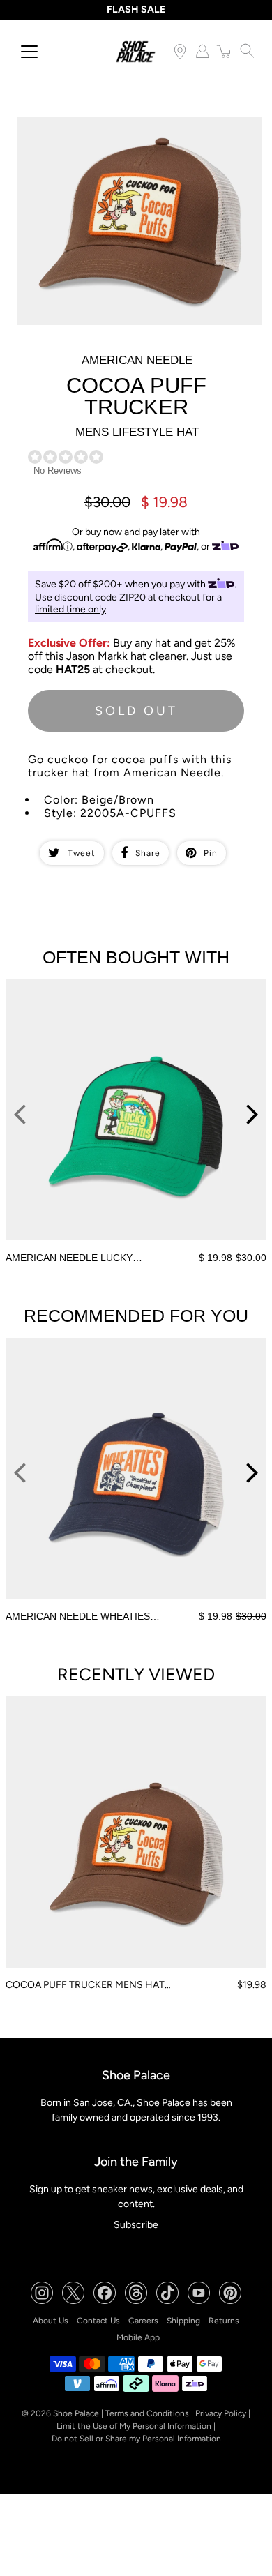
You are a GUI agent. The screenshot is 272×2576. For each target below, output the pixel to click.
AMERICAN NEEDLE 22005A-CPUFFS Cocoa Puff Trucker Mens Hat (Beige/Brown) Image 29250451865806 (127, 135)
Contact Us (98, 2321)
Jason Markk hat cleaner (126, 656)
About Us (51, 2321)
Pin (211, 853)
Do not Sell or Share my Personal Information (136, 2439)
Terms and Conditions (147, 2413)
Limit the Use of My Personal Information (134, 2426)
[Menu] (29, 52)
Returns (224, 2321)
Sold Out (136, 711)
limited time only (70, 609)
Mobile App (138, 2337)
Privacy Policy (221, 2413)
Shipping (183, 2321)
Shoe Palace (76, 2413)
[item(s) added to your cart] (225, 51)
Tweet (82, 853)
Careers (143, 2321)
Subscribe (136, 2225)
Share (148, 853)
